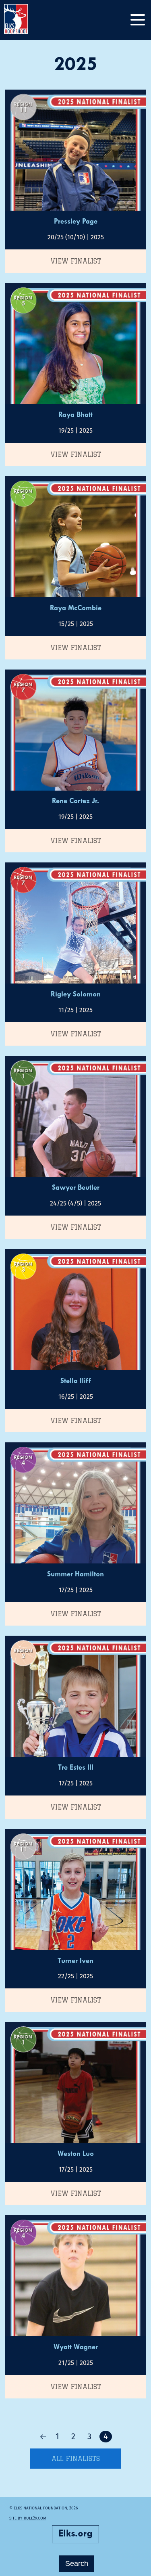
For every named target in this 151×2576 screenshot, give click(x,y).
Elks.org (75, 2534)
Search (77, 2563)
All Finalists (76, 2459)
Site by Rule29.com (28, 2518)
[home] (24, 20)
